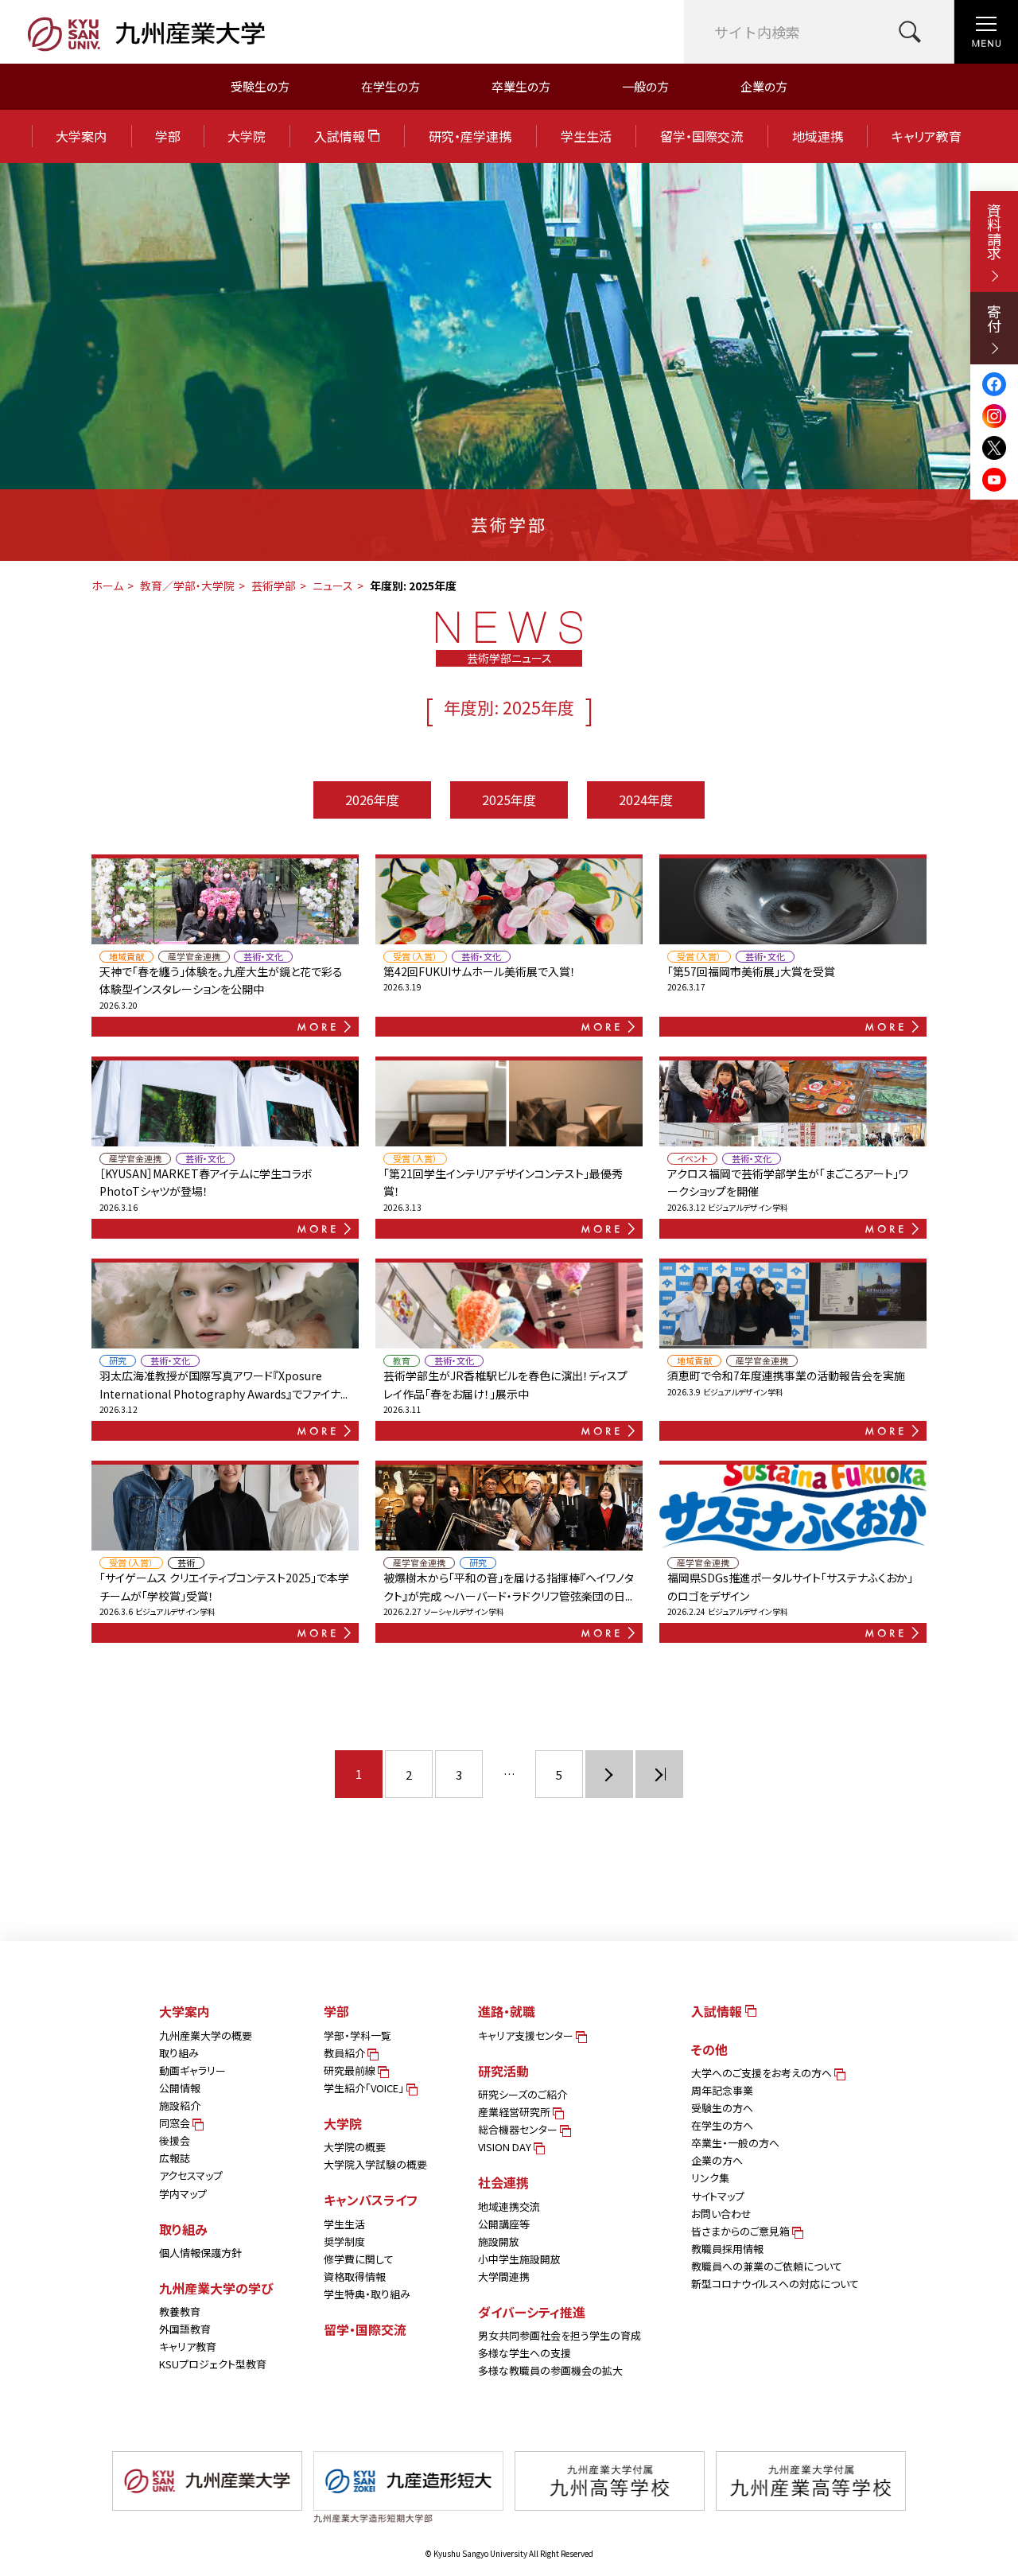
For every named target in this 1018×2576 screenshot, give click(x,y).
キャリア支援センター (527, 2035)
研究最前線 (351, 2070)
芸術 (186, 1563)
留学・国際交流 (701, 136)
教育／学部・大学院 (187, 586)
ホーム (107, 586)
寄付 (994, 318)
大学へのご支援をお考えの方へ (763, 2073)
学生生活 (586, 136)
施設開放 (499, 2241)
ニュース (333, 586)
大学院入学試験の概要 (375, 2164)
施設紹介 (180, 2105)
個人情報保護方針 (200, 2253)
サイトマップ (718, 2196)
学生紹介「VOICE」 (365, 2088)
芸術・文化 (263, 957)
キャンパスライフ (371, 2200)
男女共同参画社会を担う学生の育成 (560, 2335)
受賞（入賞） (415, 957)
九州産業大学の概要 (206, 2035)
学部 (168, 136)
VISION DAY (506, 2147)
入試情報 (341, 136)
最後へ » (659, 1774)
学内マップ (183, 2194)
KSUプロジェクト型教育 (213, 2364)
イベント (692, 1159)
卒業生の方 (521, 86)
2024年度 (646, 800)
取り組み (179, 2053)
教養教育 (180, 2311)
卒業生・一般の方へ (735, 2143)
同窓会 (176, 2123)
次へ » (609, 1774)
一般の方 (645, 86)
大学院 (247, 136)
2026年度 (372, 800)
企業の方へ (717, 2160)
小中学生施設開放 (519, 2259)
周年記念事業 (722, 2090)
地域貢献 (126, 957)
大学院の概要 (355, 2147)
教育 (402, 1361)
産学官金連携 (194, 957)
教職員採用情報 (727, 2249)
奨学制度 (344, 2241)
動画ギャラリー (192, 2070)
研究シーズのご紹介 (523, 2094)
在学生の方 (390, 86)
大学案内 (81, 136)
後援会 (175, 2140)
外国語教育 (185, 2329)
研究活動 (503, 2071)
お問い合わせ (721, 2214)
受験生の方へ (722, 2108)
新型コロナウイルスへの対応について (775, 2284)
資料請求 (994, 232)
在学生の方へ (722, 2125)
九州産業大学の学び (216, 2288)
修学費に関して (359, 2259)
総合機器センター (519, 2129)
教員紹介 (346, 2053)
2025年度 (509, 800)
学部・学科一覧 (357, 2035)
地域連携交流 (509, 2206)
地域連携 (818, 136)
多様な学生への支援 (525, 2353)
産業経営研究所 (515, 2112)
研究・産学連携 (470, 136)
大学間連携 (504, 2276)
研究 (118, 1361)
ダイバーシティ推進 (532, 2312)
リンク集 (710, 2178)
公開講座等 (504, 2224)
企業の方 (764, 86)
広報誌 (175, 2158)
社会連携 (503, 2182)
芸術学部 (274, 586)
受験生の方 (260, 86)
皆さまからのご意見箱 (742, 2231)
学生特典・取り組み (367, 2294)
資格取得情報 (355, 2276)
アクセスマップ (191, 2175)
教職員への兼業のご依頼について (767, 2266)
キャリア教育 (927, 136)
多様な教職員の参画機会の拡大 (550, 2370)
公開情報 (180, 2088)
